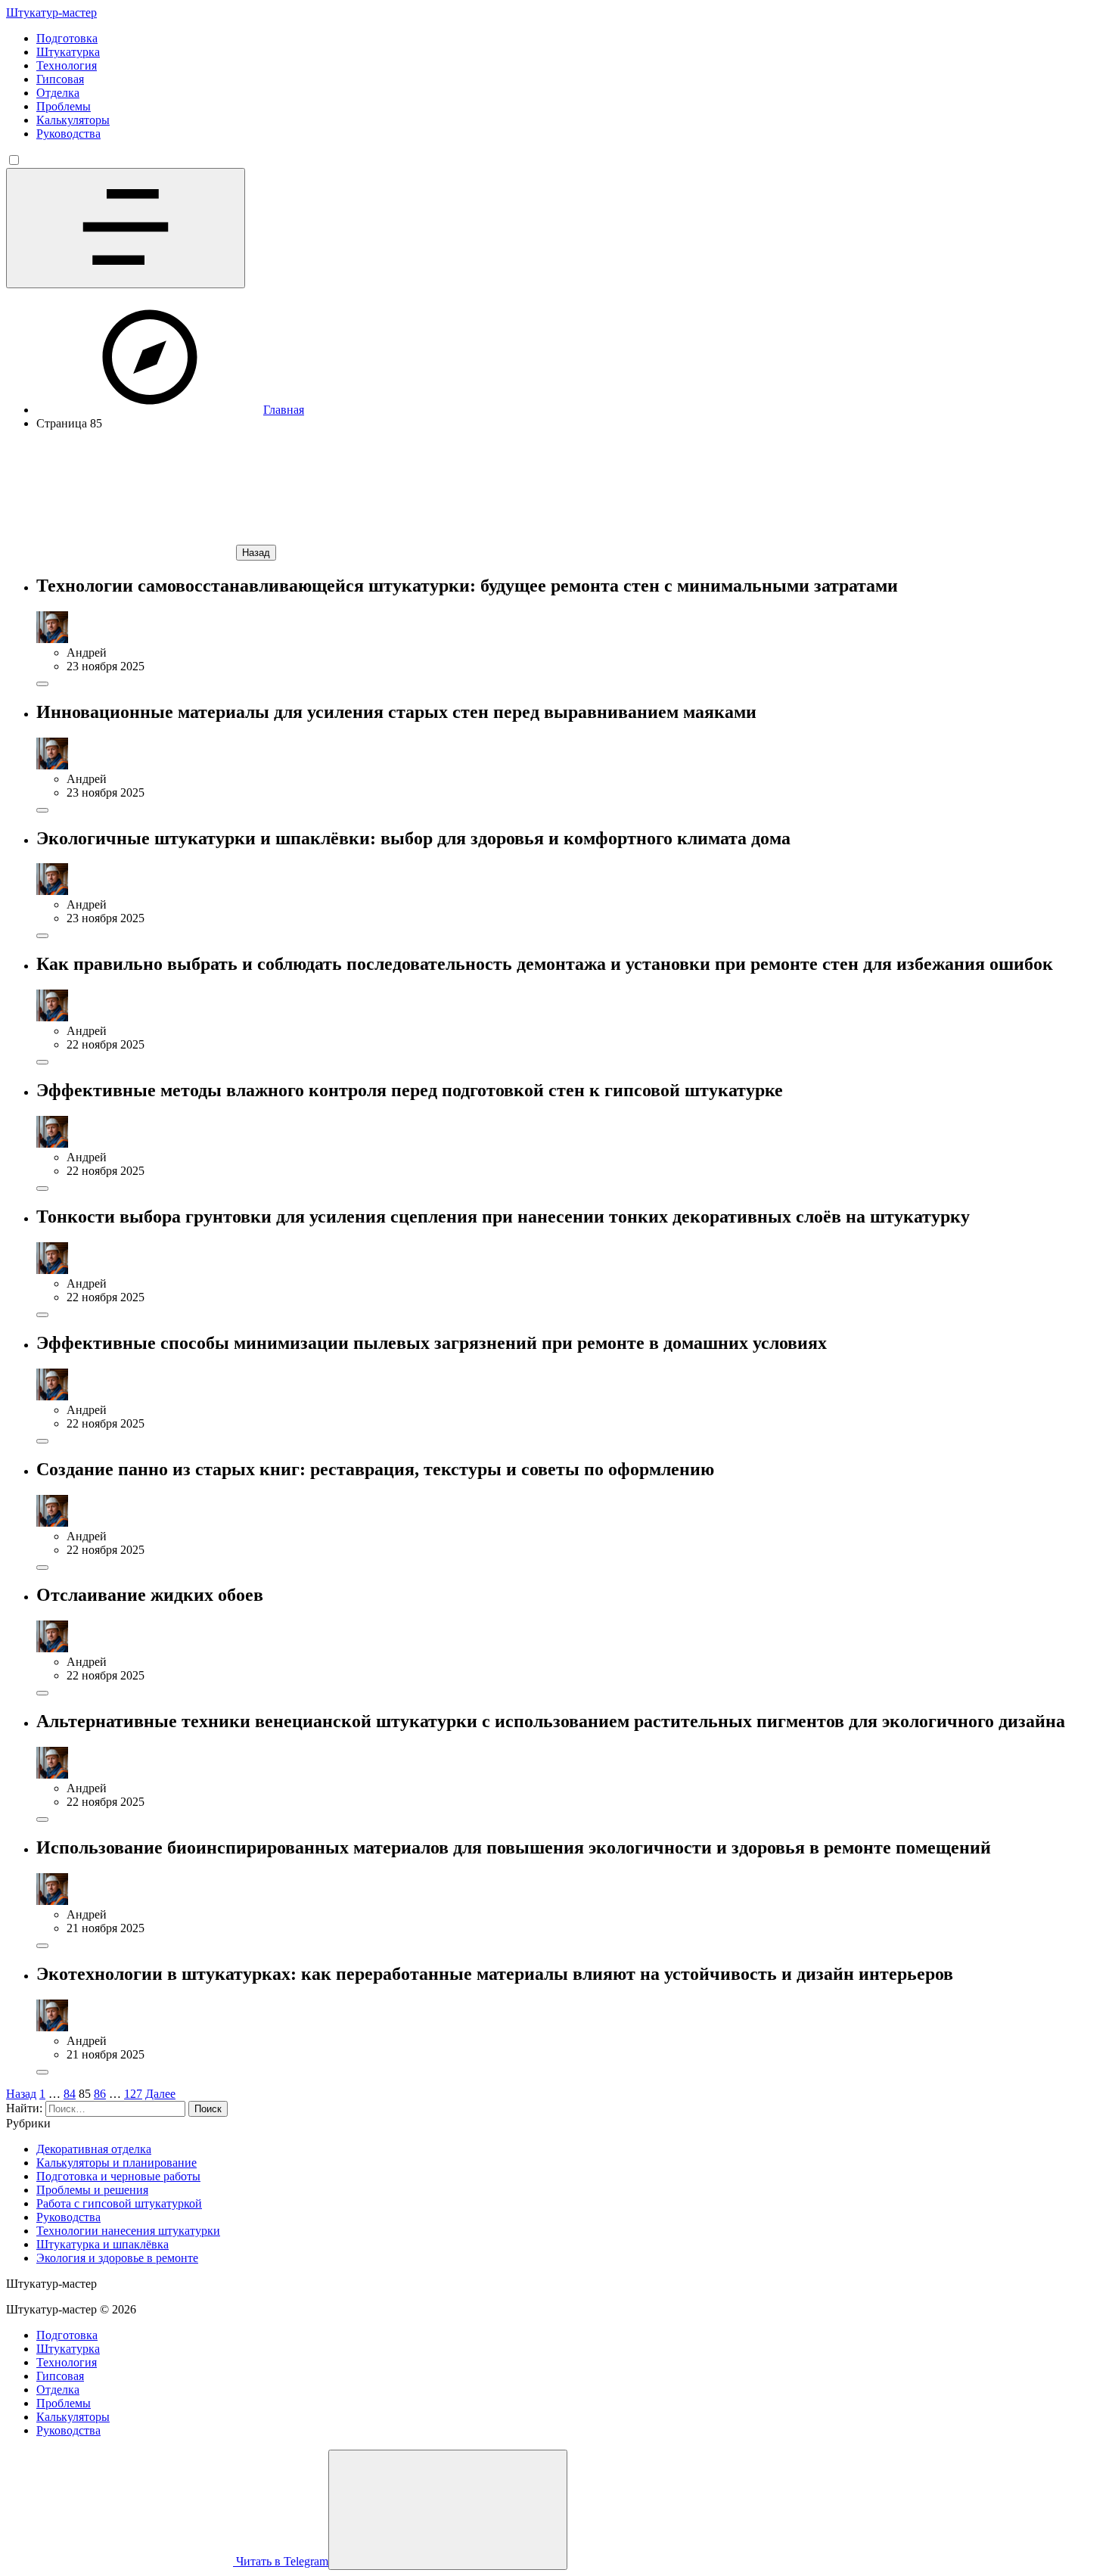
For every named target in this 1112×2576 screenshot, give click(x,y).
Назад (256, 553)
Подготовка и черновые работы (118, 2176)
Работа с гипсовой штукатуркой (119, 2203)
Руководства (68, 2217)
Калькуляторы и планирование (116, 2163)
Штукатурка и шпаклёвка (103, 2244)
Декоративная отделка (94, 2149)
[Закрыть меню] (448, 2510)
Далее (160, 2094)
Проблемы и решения (92, 2190)
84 (70, 2094)
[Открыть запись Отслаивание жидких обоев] (42, 1693)
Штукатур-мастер (51, 12)
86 (100, 2094)
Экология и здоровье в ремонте (117, 2258)
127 (133, 2094)
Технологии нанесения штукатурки (128, 2231)
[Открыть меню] (126, 228)
